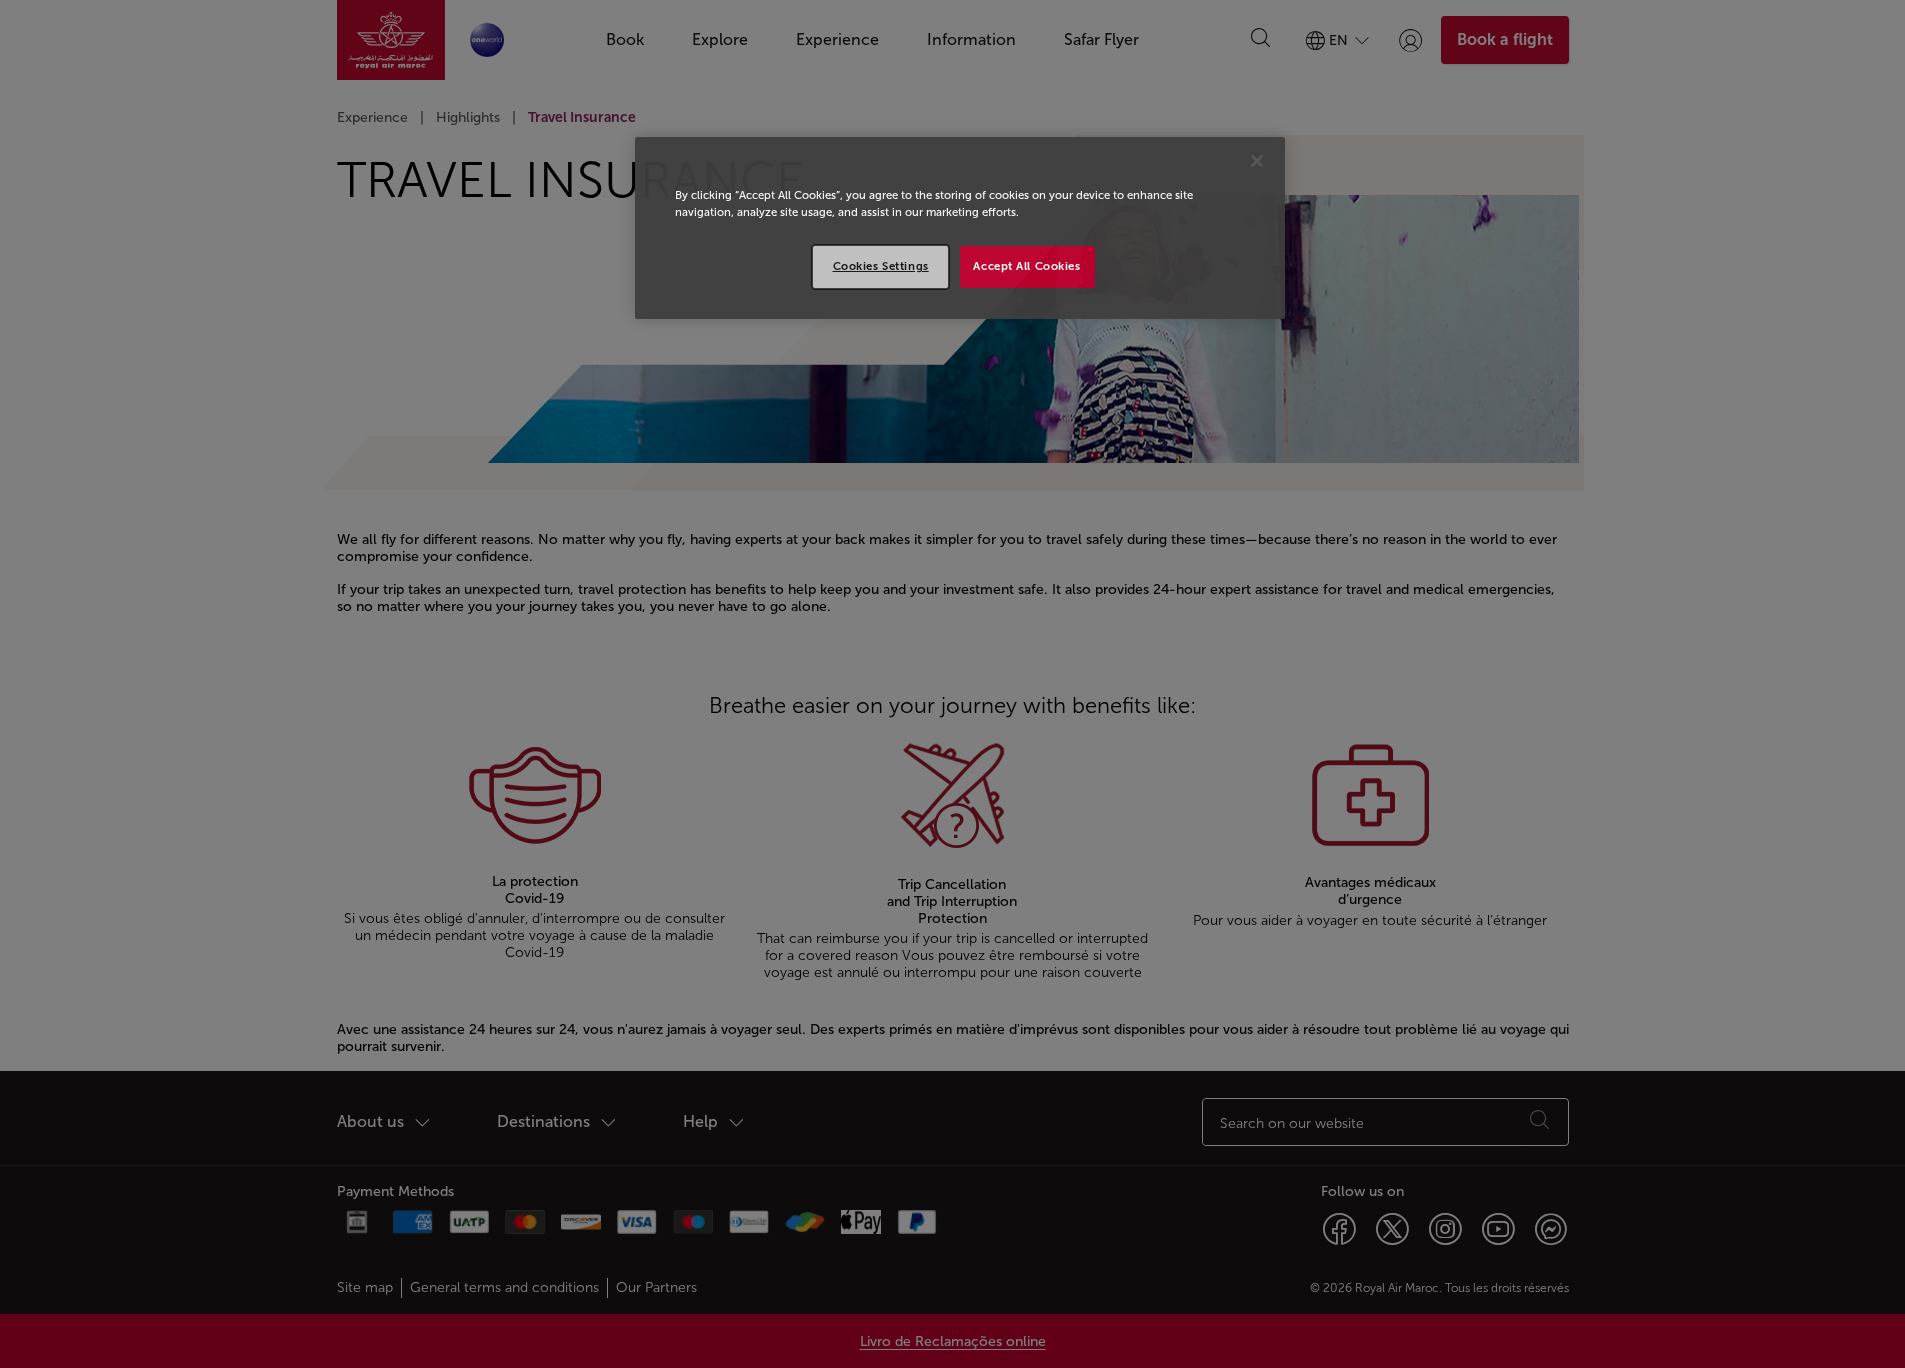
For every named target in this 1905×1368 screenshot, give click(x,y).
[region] (960, 228)
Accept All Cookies (1026, 266)
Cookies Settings (881, 266)
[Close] (1257, 161)
